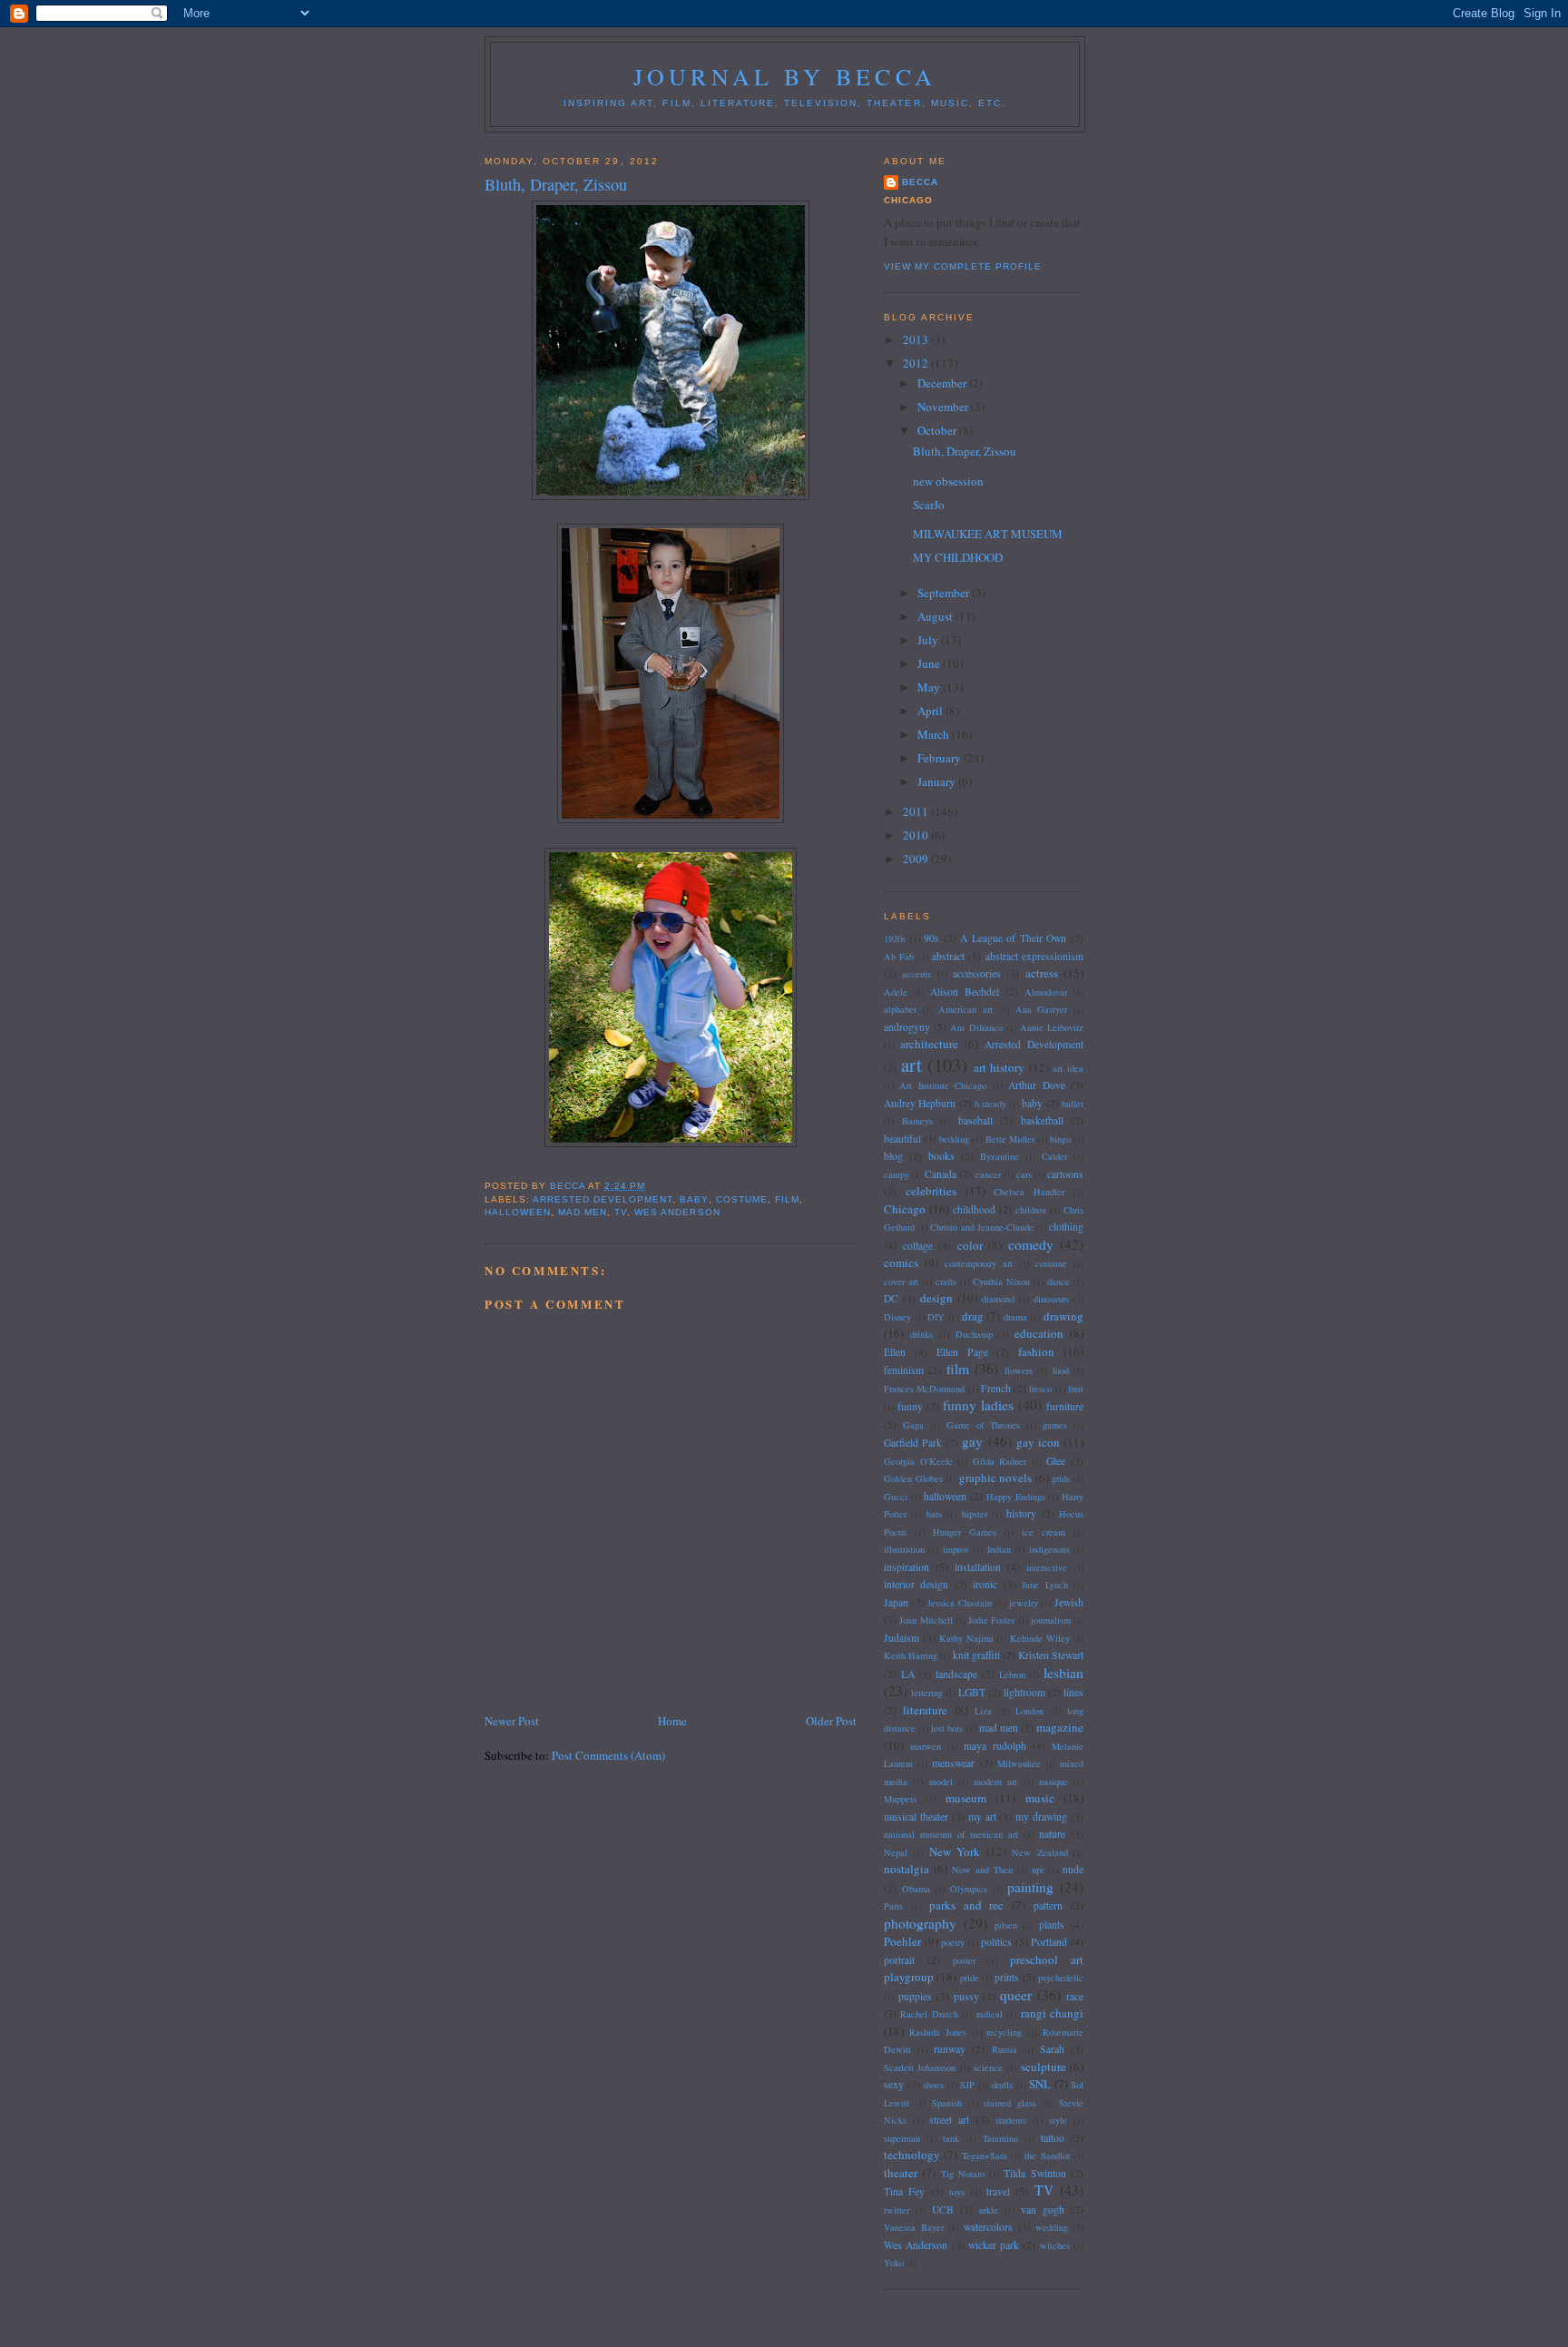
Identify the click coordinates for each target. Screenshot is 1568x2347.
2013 (917, 339)
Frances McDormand (924, 1389)
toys (957, 2192)
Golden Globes (913, 1478)
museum (966, 1798)
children (1031, 1210)
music (1040, 1798)
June (930, 663)
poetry (953, 1942)
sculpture (1044, 2067)
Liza (983, 1711)
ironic (985, 1584)
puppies (915, 1996)
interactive (1047, 1567)
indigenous (1049, 1549)
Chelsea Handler (1029, 1192)
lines (1073, 1692)
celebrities (931, 1191)
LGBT (972, 1692)
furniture (1065, 1406)
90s (931, 938)
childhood (974, 1209)
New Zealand (1039, 1852)
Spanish (947, 2103)
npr (1038, 1870)
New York (955, 1851)
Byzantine (1000, 1156)
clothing (1066, 1227)
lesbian (1063, 1673)
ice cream (1044, 1532)
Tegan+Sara (985, 2156)
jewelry (1024, 1603)
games (1055, 1425)
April (931, 711)
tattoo (1053, 2138)
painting (1030, 1887)
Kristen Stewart (1051, 1655)
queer (1016, 1995)
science (988, 2067)
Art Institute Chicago (943, 1085)
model (941, 1782)
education (1039, 1333)
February (941, 758)
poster (964, 1960)
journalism (1051, 1620)
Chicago (905, 1209)
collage (918, 1246)
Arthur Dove (1036, 1085)
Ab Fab (899, 957)
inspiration (906, 1567)
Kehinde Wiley (1040, 1638)
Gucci (896, 1497)
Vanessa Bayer (914, 2227)
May (930, 687)
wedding (1052, 2227)
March (935, 734)
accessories (977, 973)
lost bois (947, 1728)
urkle (989, 2210)
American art (965, 1009)
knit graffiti (976, 1655)
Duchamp (974, 1334)
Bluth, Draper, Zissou (965, 451)
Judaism (902, 1638)
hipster (975, 1514)
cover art (901, 1282)
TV (621, 1212)
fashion (1036, 1351)
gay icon (1038, 1442)
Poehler (902, 1941)
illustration (904, 1549)
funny (910, 1406)
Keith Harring (911, 1655)
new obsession (948, 481)
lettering (927, 1693)
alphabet (900, 1009)
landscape (956, 1674)
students (1011, 2120)
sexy (894, 2084)
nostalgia (906, 1869)
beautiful (902, 1139)
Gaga (913, 1425)
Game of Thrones (983, 1425)
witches (1055, 2245)
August (936, 616)
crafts (946, 1282)
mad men (583, 1212)
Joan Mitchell (926, 1620)
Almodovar (1046, 992)
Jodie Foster (991, 1620)
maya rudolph (995, 1746)
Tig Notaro (963, 2174)
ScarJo (929, 505)
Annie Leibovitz (1052, 1027)
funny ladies (978, 1405)
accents (916, 974)
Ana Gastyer (1042, 1009)
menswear (953, 1763)
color (970, 1245)
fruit (1076, 1389)
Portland (1049, 1942)
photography (920, 1923)
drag (973, 1316)
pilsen (1006, 1925)
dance (1058, 1282)
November (944, 407)
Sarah (1052, 2049)
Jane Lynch (1044, 1585)
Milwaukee (1019, 1763)
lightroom (1024, 1692)
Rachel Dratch (929, 2014)
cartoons (1065, 1174)
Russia (1004, 2049)
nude (1073, 1869)
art (911, 1065)
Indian (999, 1549)
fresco (1040, 1389)
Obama (916, 1889)
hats (934, 1514)
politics (996, 1942)
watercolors (988, 2227)
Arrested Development (603, 1199)
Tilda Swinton (1034, 2173)
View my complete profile (963, 266)
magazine (1060, 1727)
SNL (1040, 2084)
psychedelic (1061, 1978)
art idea (1068, 1068)
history (1021, 1513)
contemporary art (979, 1263)
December (943, 383)
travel (998, 2191)
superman (902, 2138)
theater (901, 2173)
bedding (954, 1139)
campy (897, 1174)
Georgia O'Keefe (918, 1461)
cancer (988, 1174)
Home (672, 1721)
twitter (897, 2210)
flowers (1019, 1370)
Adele (896, 992)
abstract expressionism (1034, 956)
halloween (518, 1212)
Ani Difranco (976, 1027)
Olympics (969, 1889)
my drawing (1041, 1817)
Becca (920, 182)
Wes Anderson (677, 1212)
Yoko (894, 2263)
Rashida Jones (938, 2032)
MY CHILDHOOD (958, 557)
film (787, 1199)
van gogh (1043, 2210)
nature (1052, 1834)
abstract (948, 956)
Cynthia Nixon (1001, 1282)
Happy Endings (1016, 1497)
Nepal (896, 1852)
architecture (929, 1044)
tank (951, 2138)
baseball (975, 1120)
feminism (904, 1370)
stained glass (1010, 2103)
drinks (921, 1334)
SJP (967, 2085)
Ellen (895, 1352)
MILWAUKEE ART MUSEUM (988, 534)
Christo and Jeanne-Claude (981, 1227)
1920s (895, 938)
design (936, 1298)
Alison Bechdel (965, 992)
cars (1024, 1174)
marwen (926, 1746)
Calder (1054, 1156)
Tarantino (1000, 2138)
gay (972, 1441)
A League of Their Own (1013, 938)
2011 (917, 811)
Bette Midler (1010, 1139)
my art (982, 1817)
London (1029, 1711)
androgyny (907, 1027)
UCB (943, 2210)
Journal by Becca (785, 76)
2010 (917, 835)
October (938, 430)
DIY (936, 1317)
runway (950, 2049)
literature (925, 1710)
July (929, 640)
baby (694, 1199)
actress (1042, 973)
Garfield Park (913, 1443)
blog (893, 1156)
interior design (916, 1584)
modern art (995, 1782)
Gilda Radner (1000, 1461)
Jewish (1069, 1602)
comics (901, 1262)
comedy (1031, 1244)
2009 (917, 859)
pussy (966, 1996)
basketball (1042, 1120)
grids (1061, 1478)
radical (990, 2014)
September (945, 593)
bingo (1060, 1139)
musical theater (916, 1817)
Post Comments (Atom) (608, 1755)
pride (970, 1978)
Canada (941, 1174)
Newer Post (512, 1721)
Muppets (900, 1799)
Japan (896, 1602)
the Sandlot (1047, 2156)
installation (978, 1567)
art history (1000, 1067)
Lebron (1012, 1674)
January (938, 781)
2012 (917, 363)
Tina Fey (904, 2191)
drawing (1063, 1316)
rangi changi (1052, 2013)
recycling (1004, 2032)
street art (949, 2120)
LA (908, 1674)
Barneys (917, 1121)
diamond (998, 1299)
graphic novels (996, 1478)
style (1058, 2120)
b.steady (990, 1104)
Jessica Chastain (960, 1603)
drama (1015, 1317)
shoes (933, 2085)
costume (742, 1199)
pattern (1048, 1905)
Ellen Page (962, 1352)
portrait (899, 1960)
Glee (1056, 1461)
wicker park (994, 2245)
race (1075, 1996)
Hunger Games (965, 1532)
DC (891, 1298)
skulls (1002, 2085)
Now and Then (982, 1870)
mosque (1053, 1782)
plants (1052, 1925)
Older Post (831, 1721)
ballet (1073, 1104)
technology (912, 2155)
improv (956, 1549)
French (996, 1388)
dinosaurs (1051, 1299)
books (941, 1156)
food (1061, 1370)
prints (1007, 1977)
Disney (897, 1317)
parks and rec (967, 1905)
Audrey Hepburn (920, 1103)
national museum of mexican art (951, 1834)
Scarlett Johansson (920, 2067)
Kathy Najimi (966, 1638)
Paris (893, 1906)
